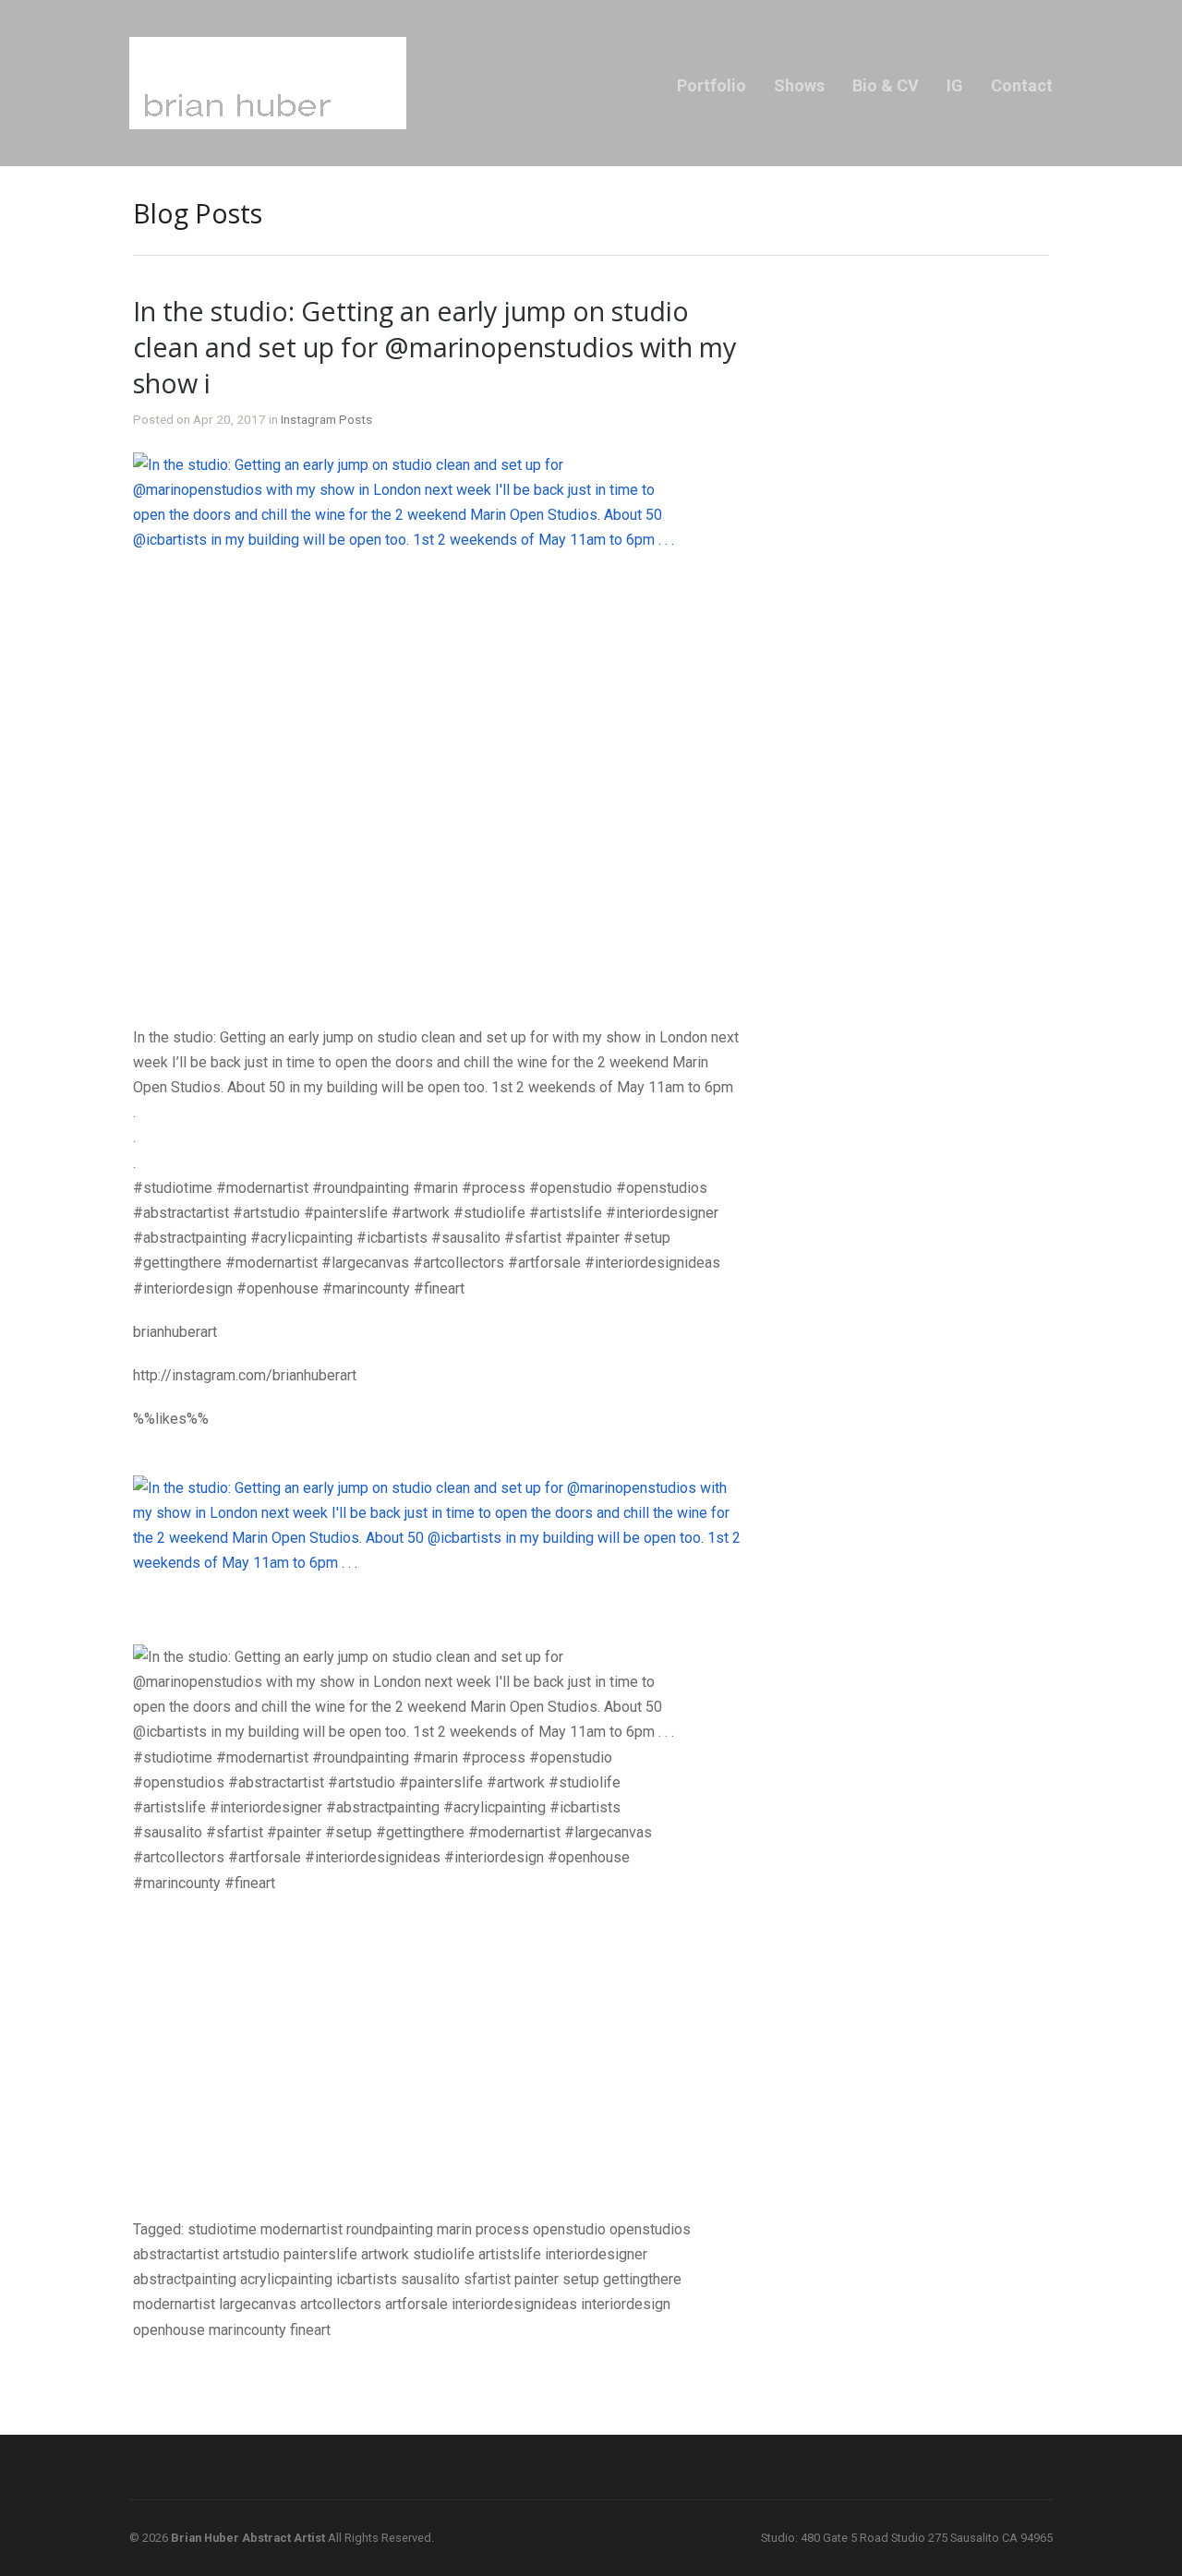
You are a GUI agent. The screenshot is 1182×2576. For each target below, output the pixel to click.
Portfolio (712, 85)
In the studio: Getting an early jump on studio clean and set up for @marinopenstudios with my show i (434, 347)
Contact (1022, 85)
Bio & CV (886, 85)
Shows (799, 85)
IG (955, 85)
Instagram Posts (326, 419)
